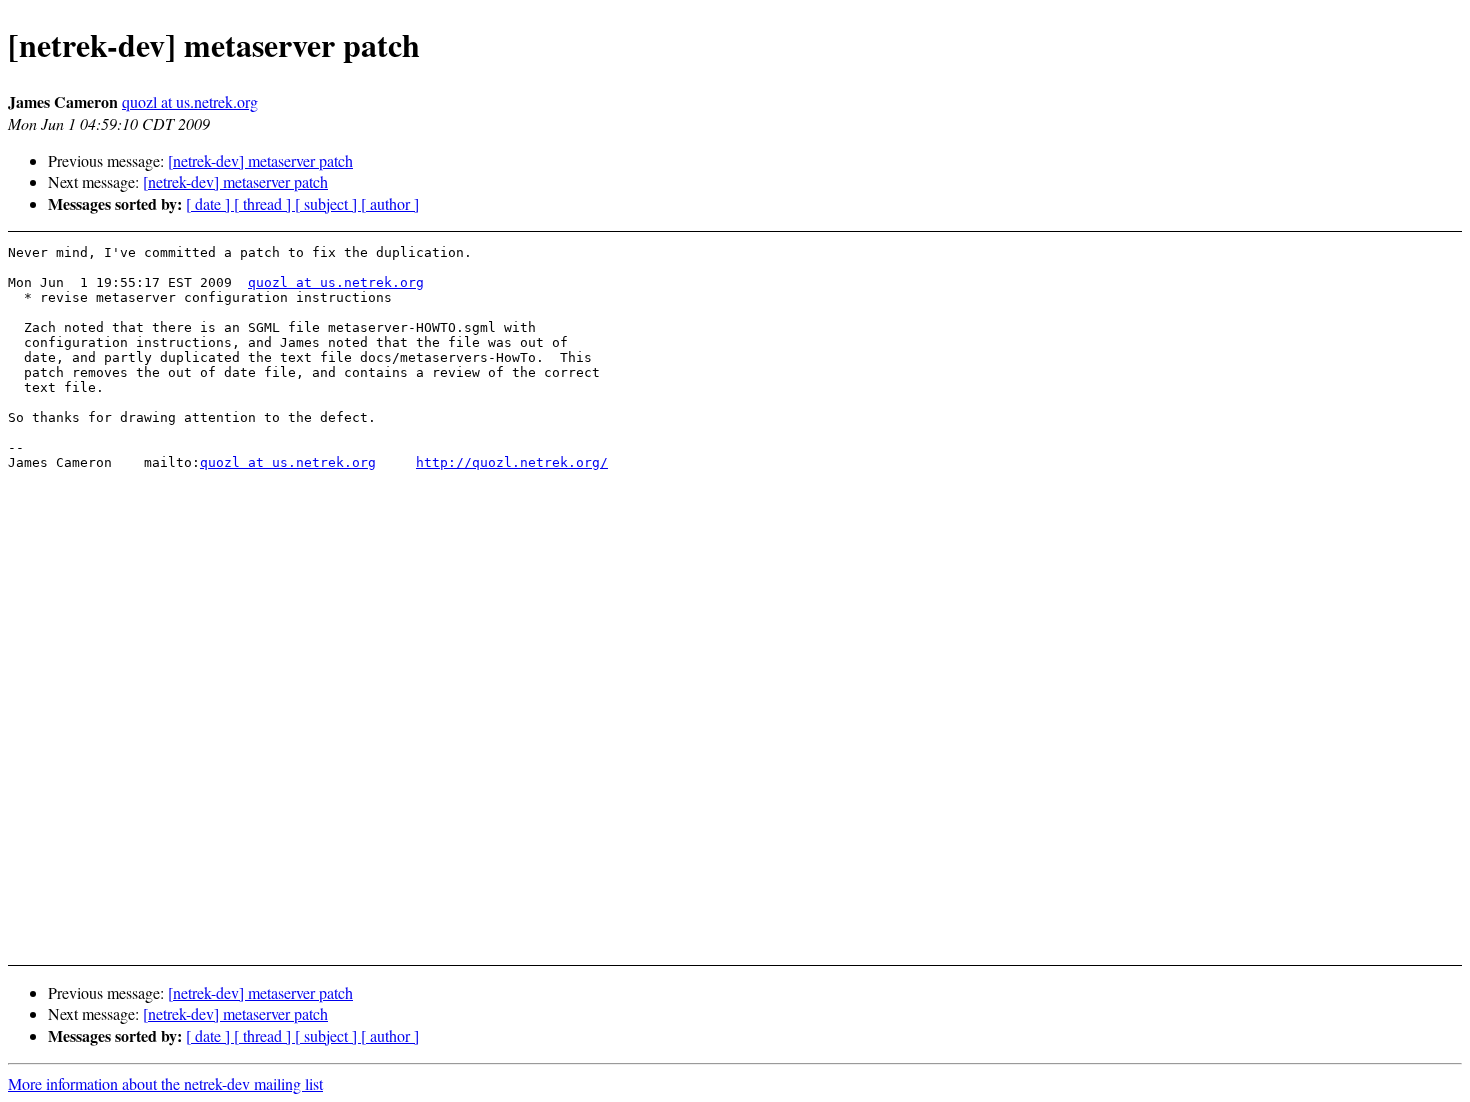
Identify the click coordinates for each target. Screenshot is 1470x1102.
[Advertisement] (1306, 294)
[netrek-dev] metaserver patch (260, 160)
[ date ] (210, 203)
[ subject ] (328, 203)
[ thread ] (264, 203)
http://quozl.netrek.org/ (512, 462)
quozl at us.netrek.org (190, 101)
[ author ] (390, 203)
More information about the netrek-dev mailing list (165, 1083)
